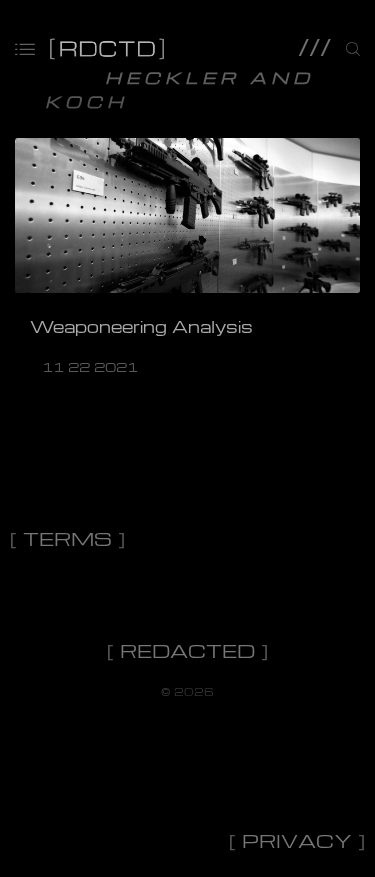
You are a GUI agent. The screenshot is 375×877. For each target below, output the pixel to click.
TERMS (67, 538)
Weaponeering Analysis (141, 326)
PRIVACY (297, 840)
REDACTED (187, 650)
